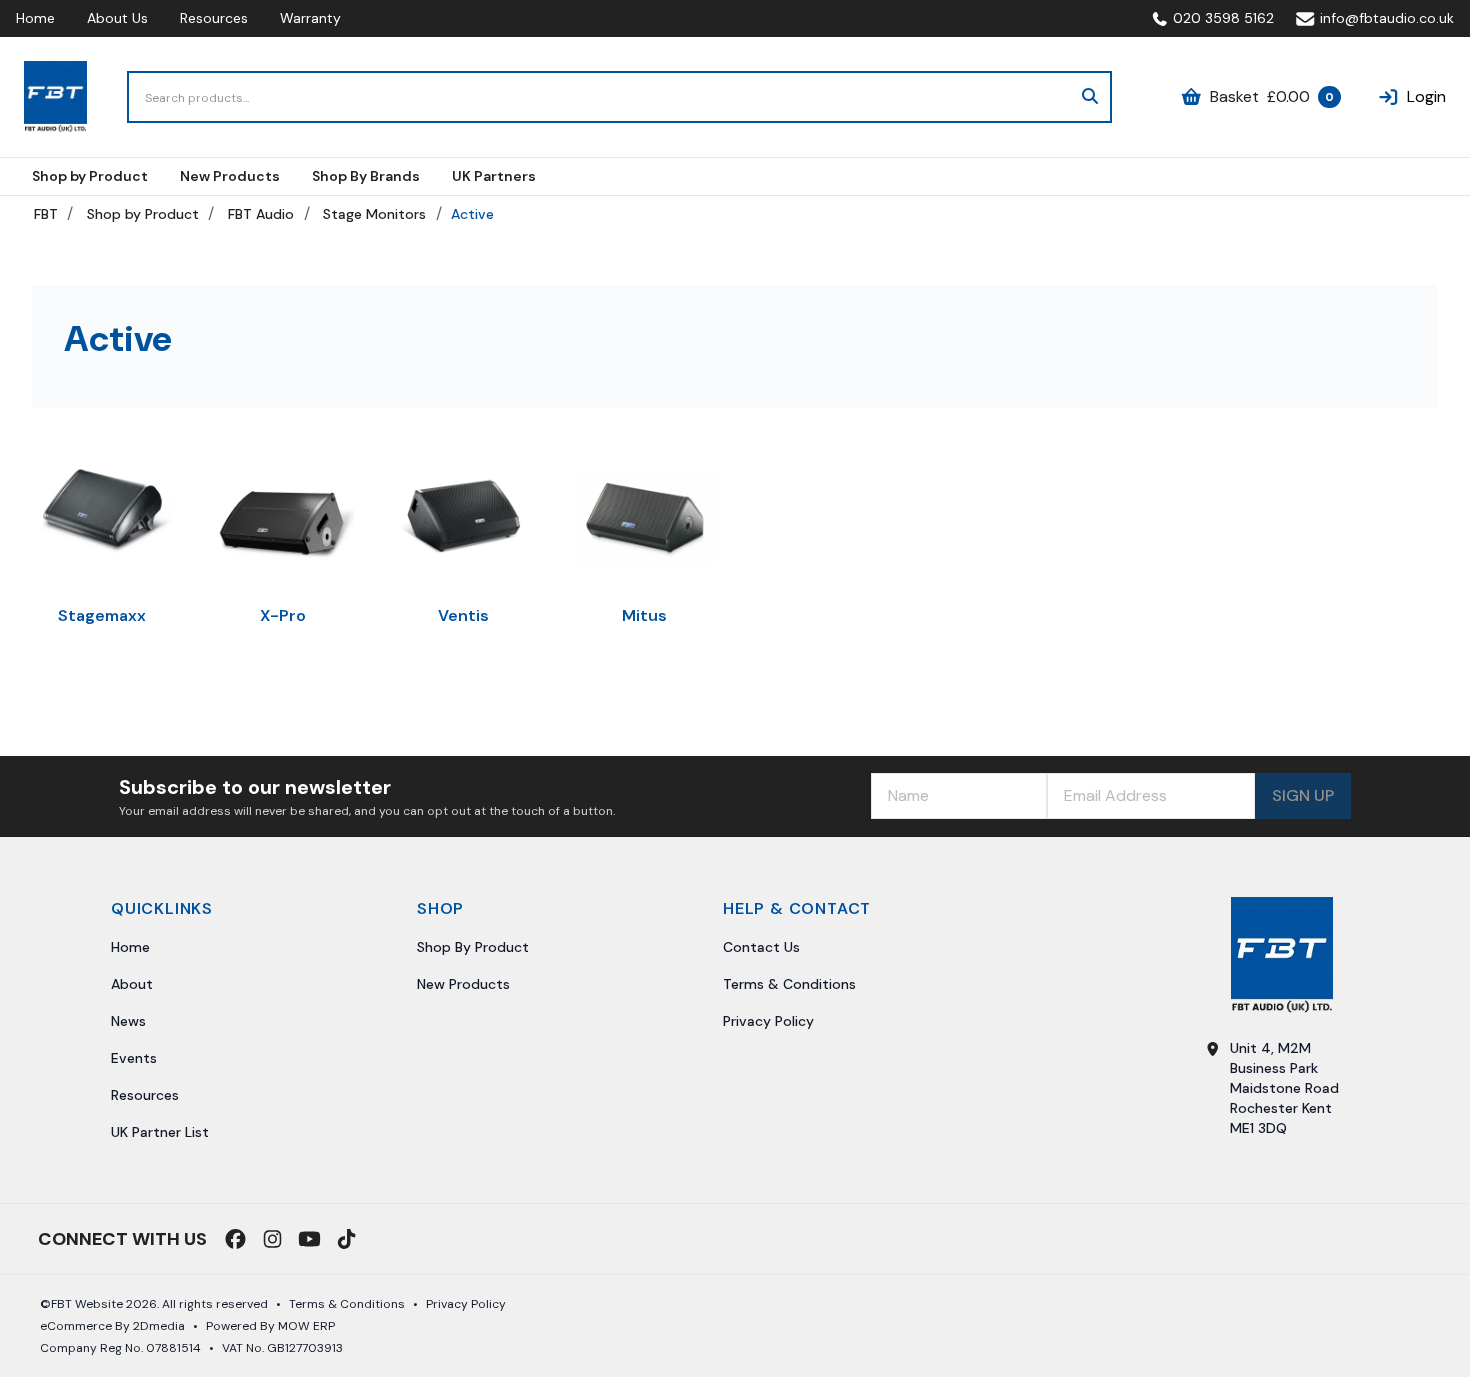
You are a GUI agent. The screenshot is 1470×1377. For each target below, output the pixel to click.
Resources (214, 18)
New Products (463, 984)
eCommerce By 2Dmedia (112, 1326)
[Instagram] (272, 1239)
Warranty (310, 18)
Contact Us (761, 947)
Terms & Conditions (789, 984)
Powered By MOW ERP (270, 1326)
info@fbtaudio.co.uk (1387, 18)
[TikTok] (346, 1239)
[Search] (1090, 97)
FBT (46, 214)
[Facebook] (235, 1239)
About (132, 984)
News (128, 1021)
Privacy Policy (768, 1021)
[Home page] (55, 97)
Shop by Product (143, 214)
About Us (117, 18)
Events (134, 1058)
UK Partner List (160, 1132)
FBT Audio (261, 214)
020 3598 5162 (1223, 18)
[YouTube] (309, 1239)
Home (35, 18)
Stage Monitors (374, 214)
